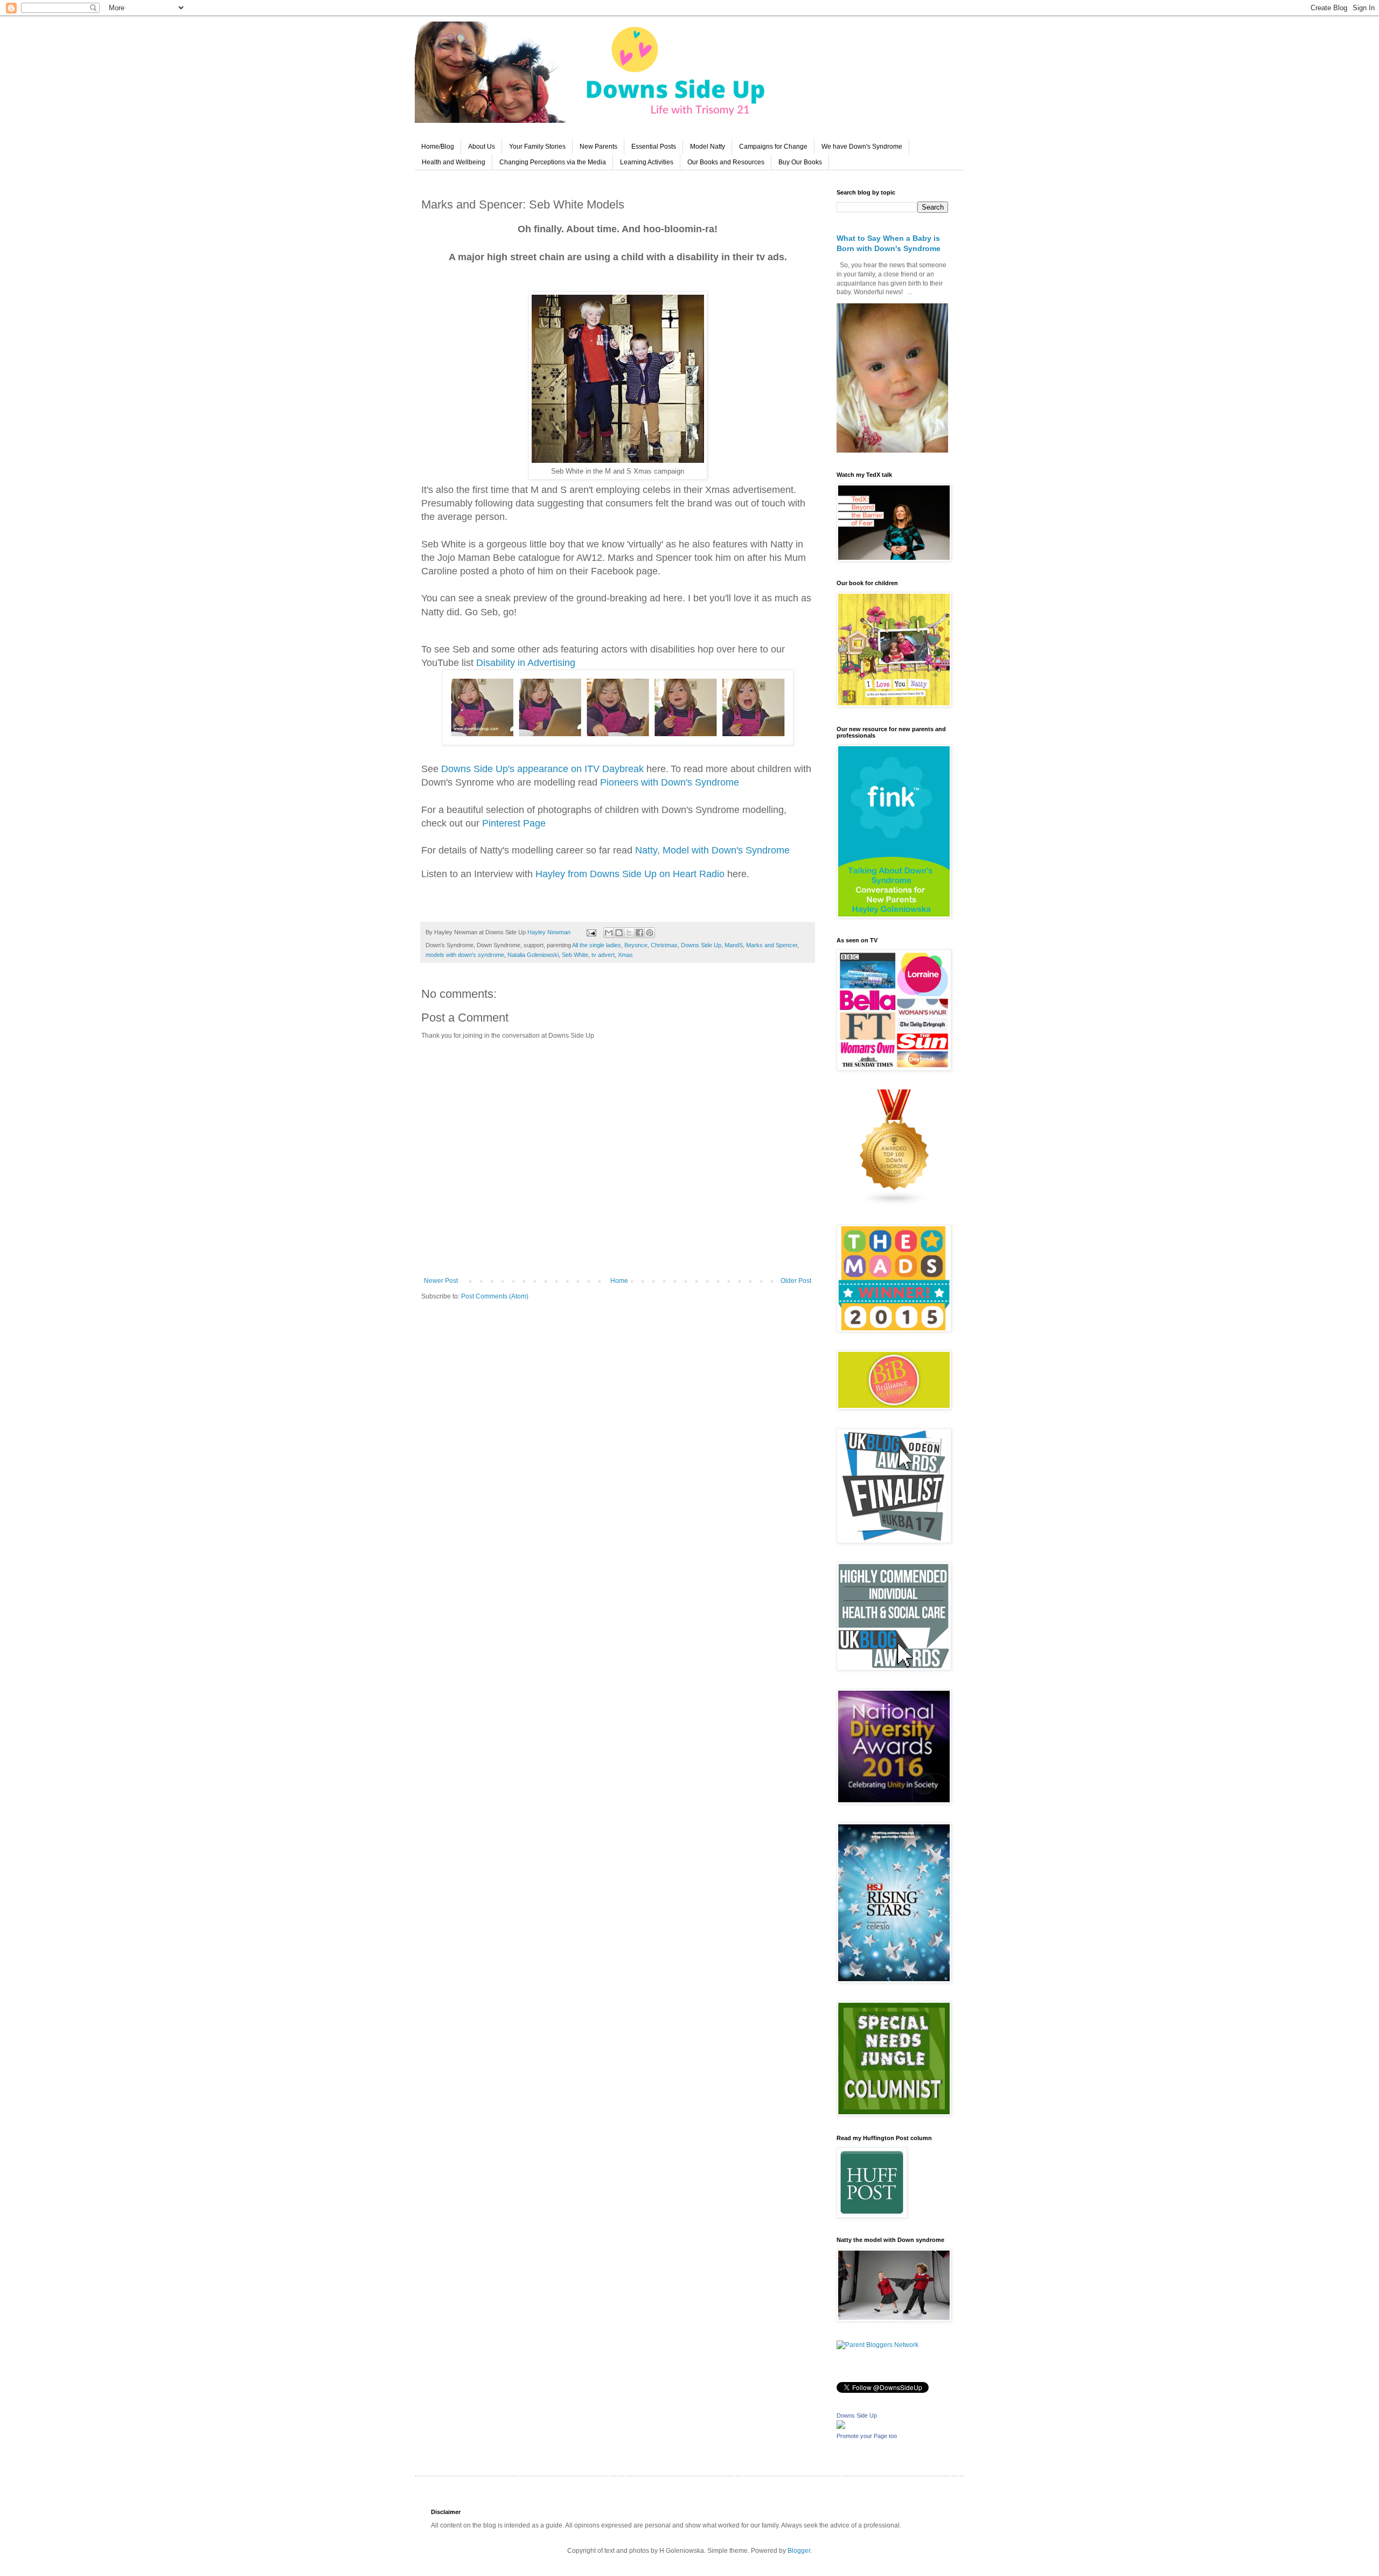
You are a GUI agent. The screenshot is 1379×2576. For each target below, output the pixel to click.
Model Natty (708, 147)
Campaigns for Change (773, 147)
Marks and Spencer (772, 945)
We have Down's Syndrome (862, 147)
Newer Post (441, 1281)
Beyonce (636, 945)
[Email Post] (591, 932)
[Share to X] (629, 933)
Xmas (625, 955)
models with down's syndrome (465, 955)
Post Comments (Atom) (495, 1296)
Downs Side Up (701, 945)
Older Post (796, 1281)
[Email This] (609, 933)
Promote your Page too (867, 2436)
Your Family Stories (537, 147)
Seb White (575, 955)
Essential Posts (654, 147)
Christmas (664, 945)
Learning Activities (647, 162)
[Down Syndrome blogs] (895, 1204)
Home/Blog (438, 147)
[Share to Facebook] (639, 933)
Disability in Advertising (526, 663)
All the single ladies (597, 945)
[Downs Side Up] (841, 2427)
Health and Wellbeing (454, 162)
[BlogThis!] (619, 933)
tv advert (603, 955)
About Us (482, 147)
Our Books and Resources (726, 162)
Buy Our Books (800, 162)
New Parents (598, 147)
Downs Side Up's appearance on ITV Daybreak (542, 769)
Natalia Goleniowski (533, 955)
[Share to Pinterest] (650, 933)
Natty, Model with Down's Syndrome (712, 850)
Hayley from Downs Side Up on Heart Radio (631, 874)
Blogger (799, 2551)
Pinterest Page (514, 823)
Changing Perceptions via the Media (553, 162)
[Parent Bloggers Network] (877, 2345)
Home (619, 1281)
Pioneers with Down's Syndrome (670, 782)
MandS (734, 945)
